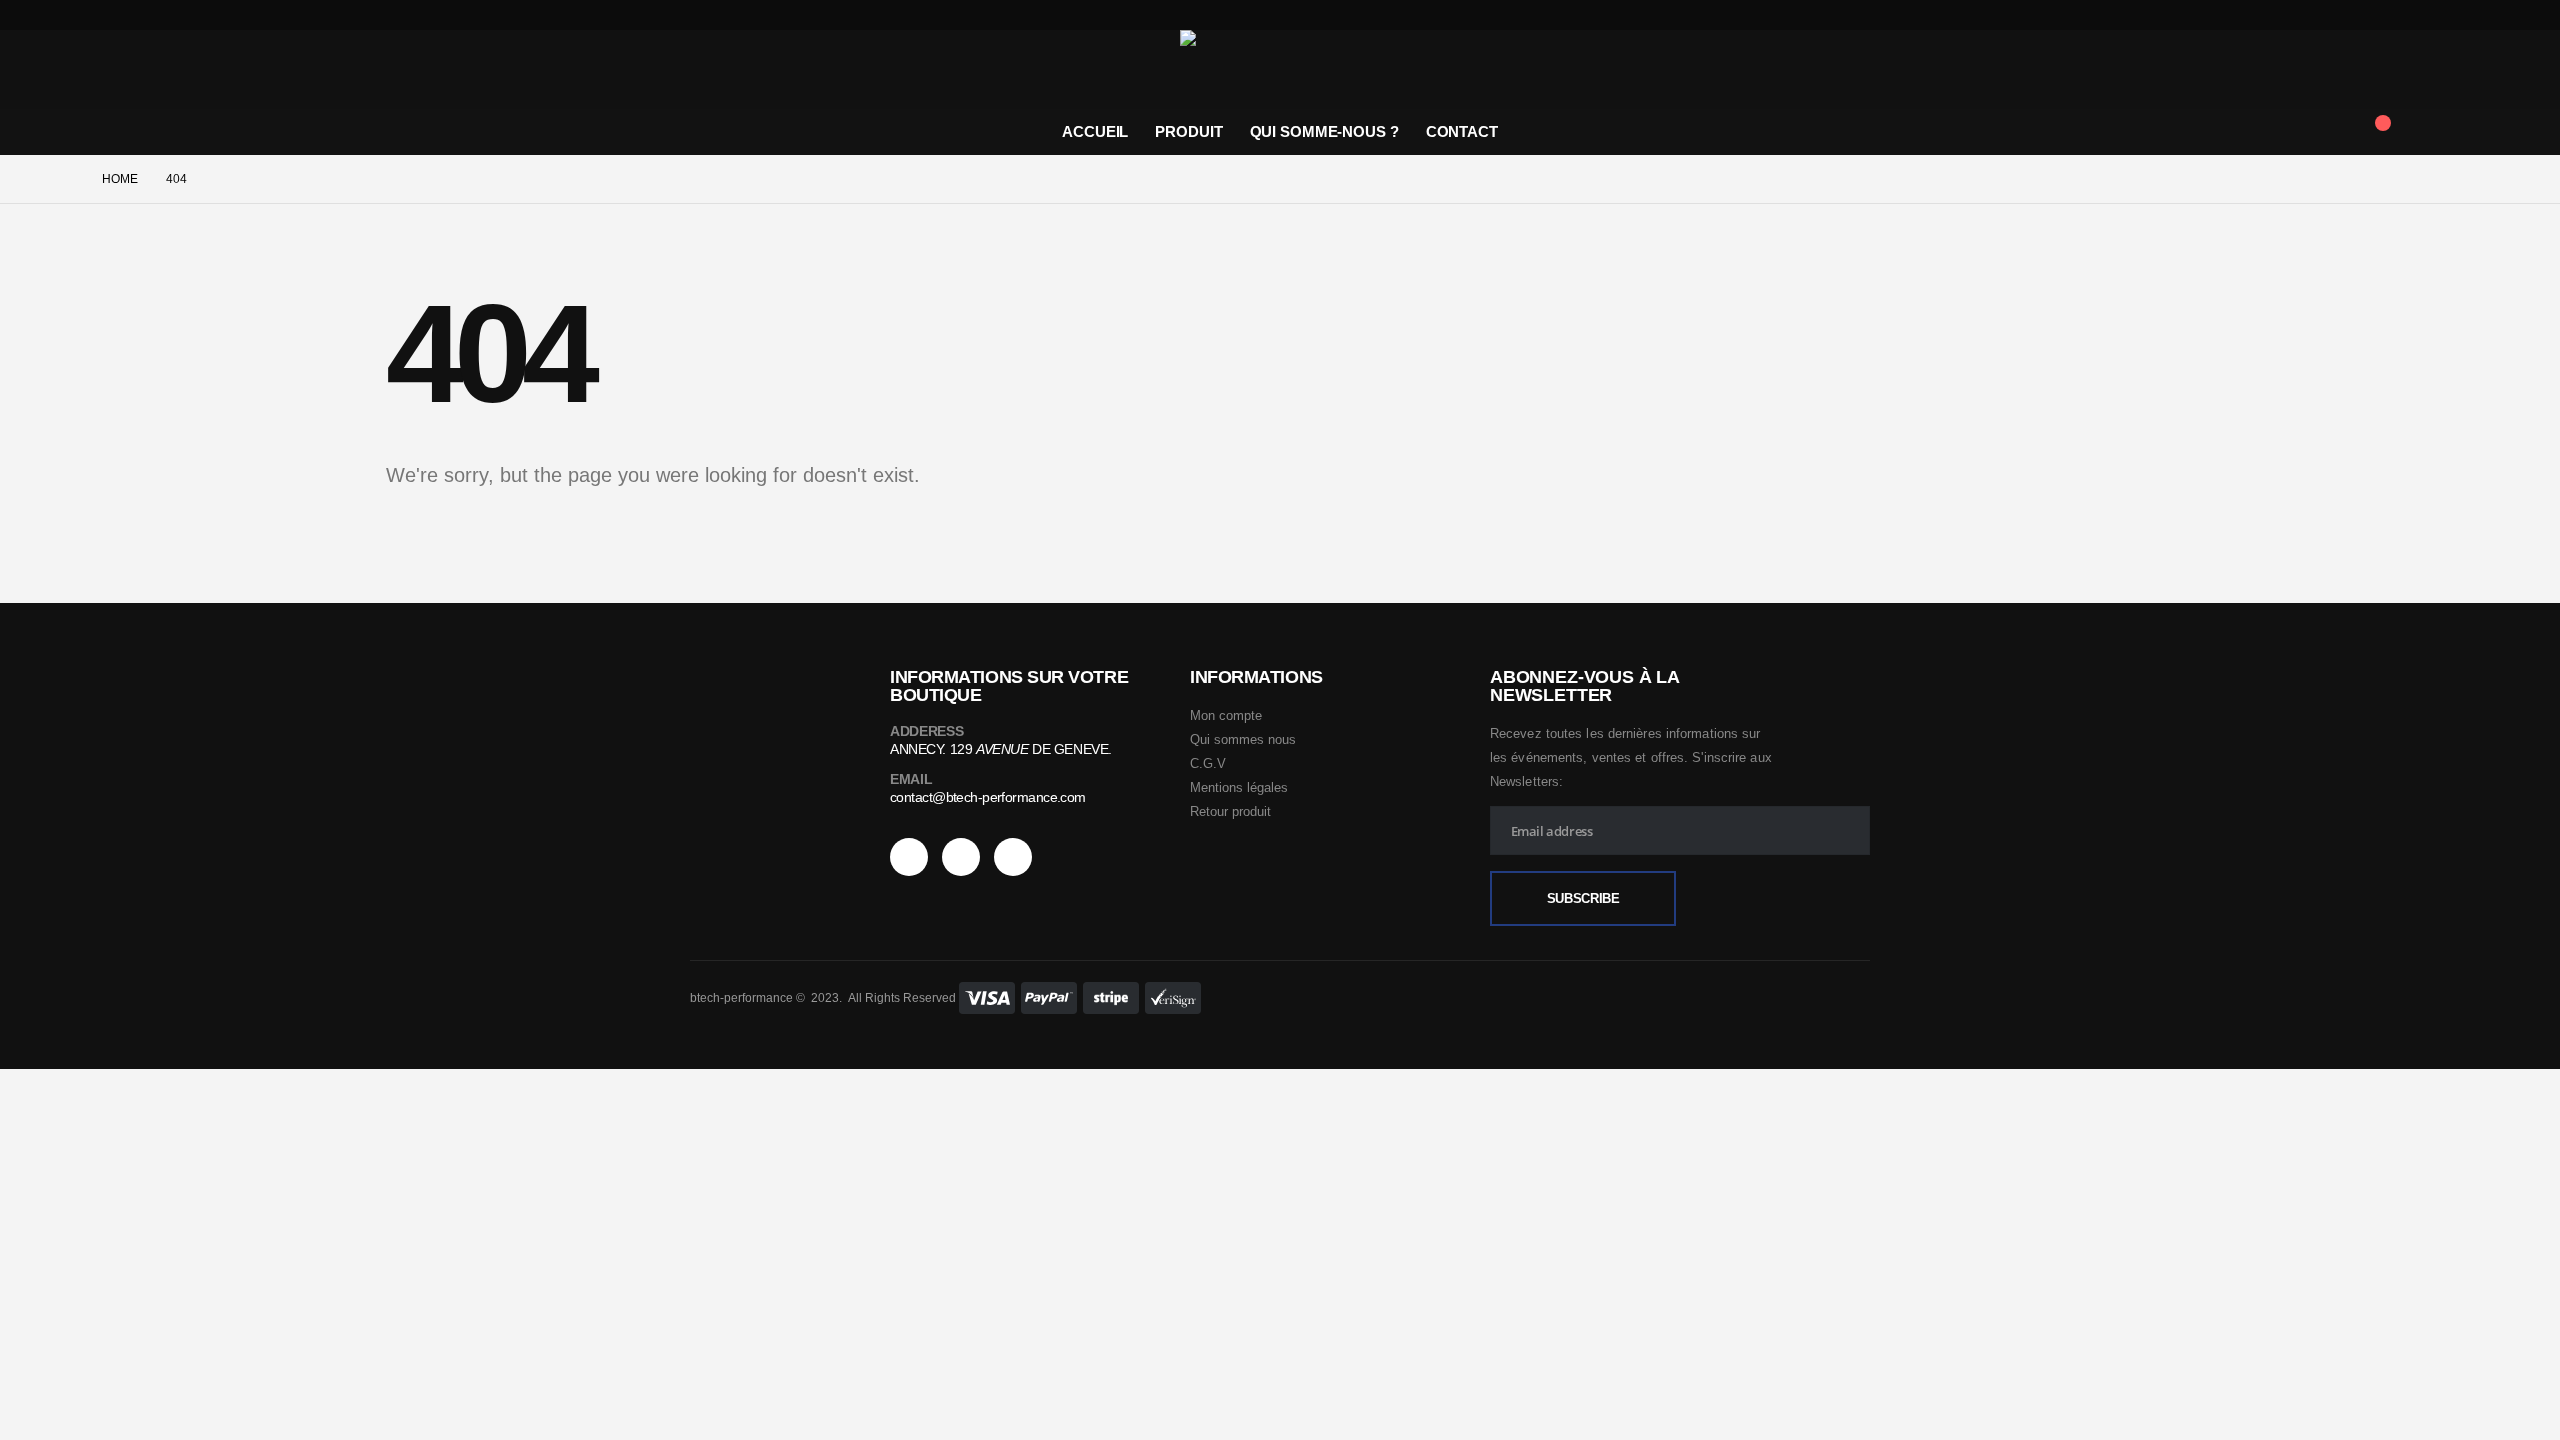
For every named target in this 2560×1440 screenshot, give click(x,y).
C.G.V (1208, 763)
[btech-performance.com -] (1280, 69)
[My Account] (2441, 132)
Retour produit (1230, 811)
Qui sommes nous (1243, 739)
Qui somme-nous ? (1324, 131)
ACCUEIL (1095, 131)
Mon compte (1226, 715)
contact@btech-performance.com (988, 797)
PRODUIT (1188, 131)
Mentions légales (1239, 787)
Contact (1462, 131)
